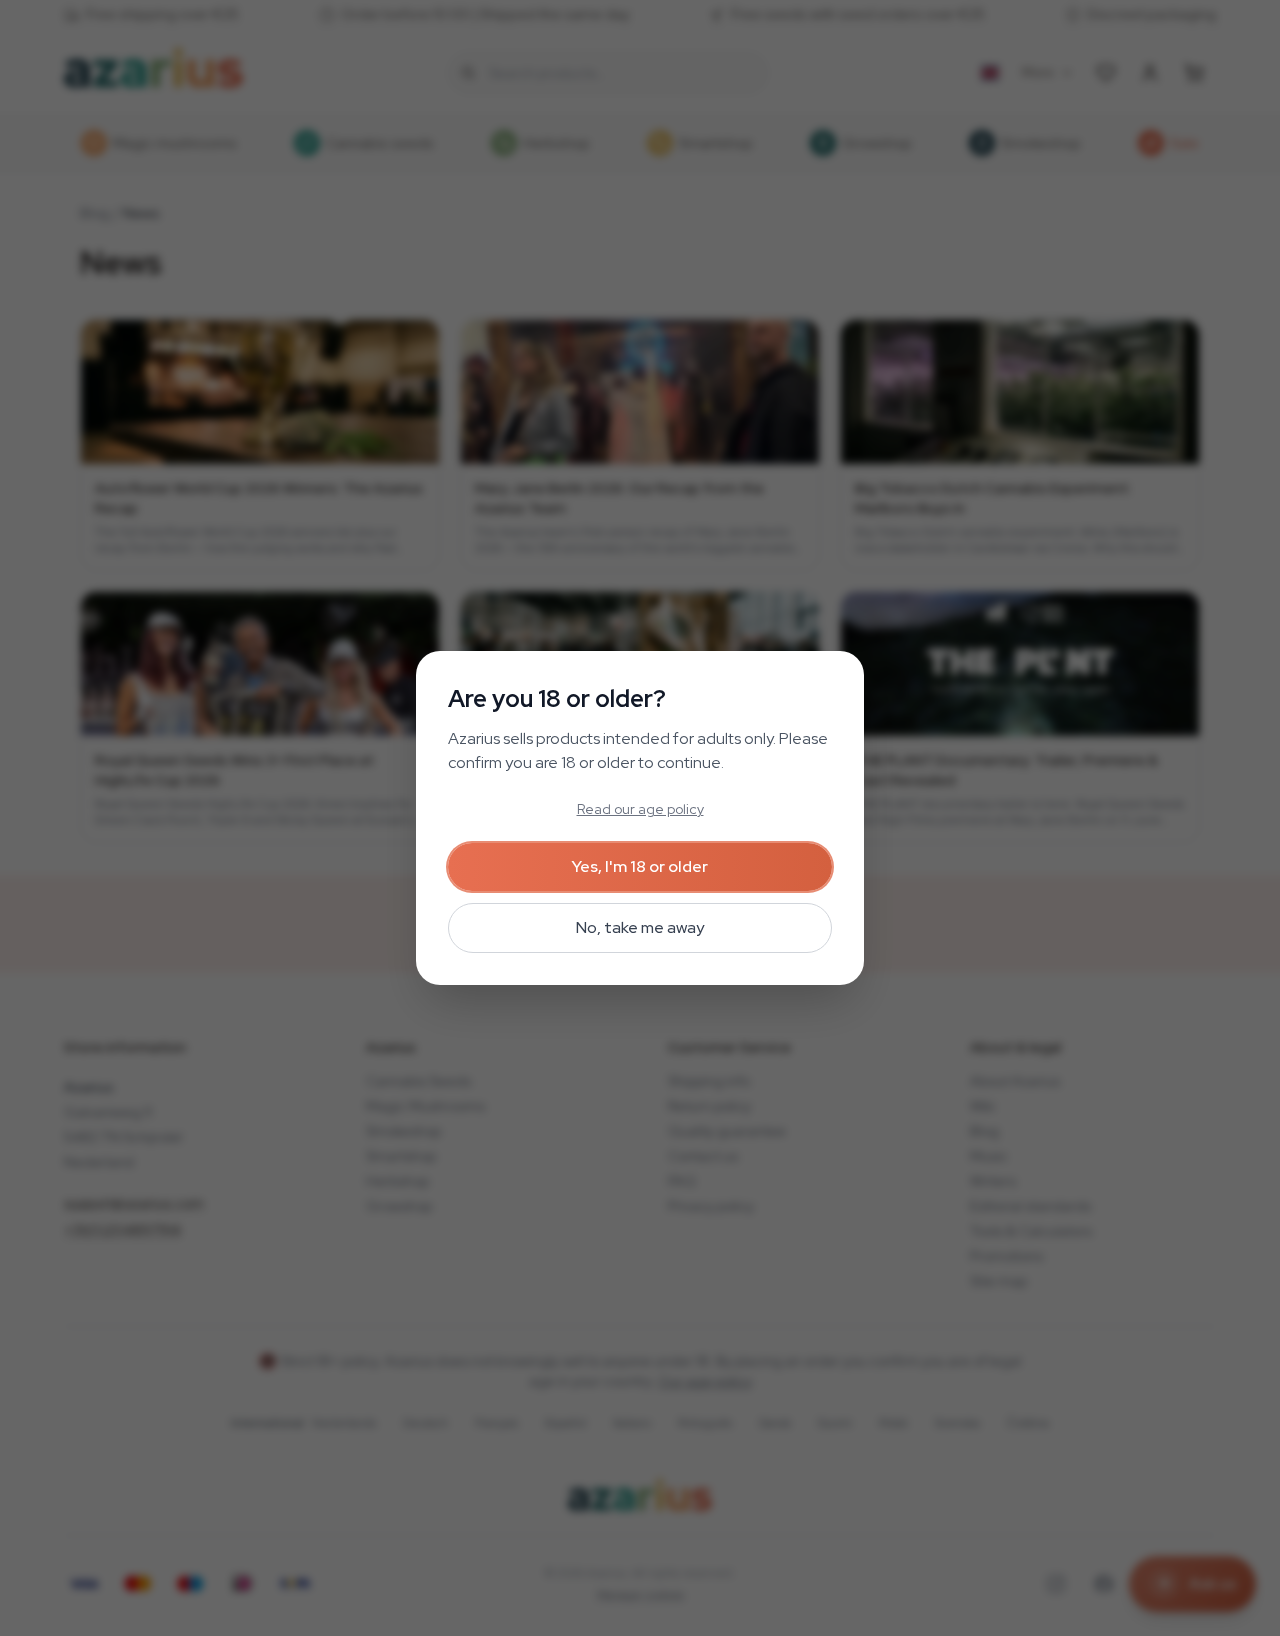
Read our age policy (640, 809)
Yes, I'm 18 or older (640, 866)
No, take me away (640, 927)
